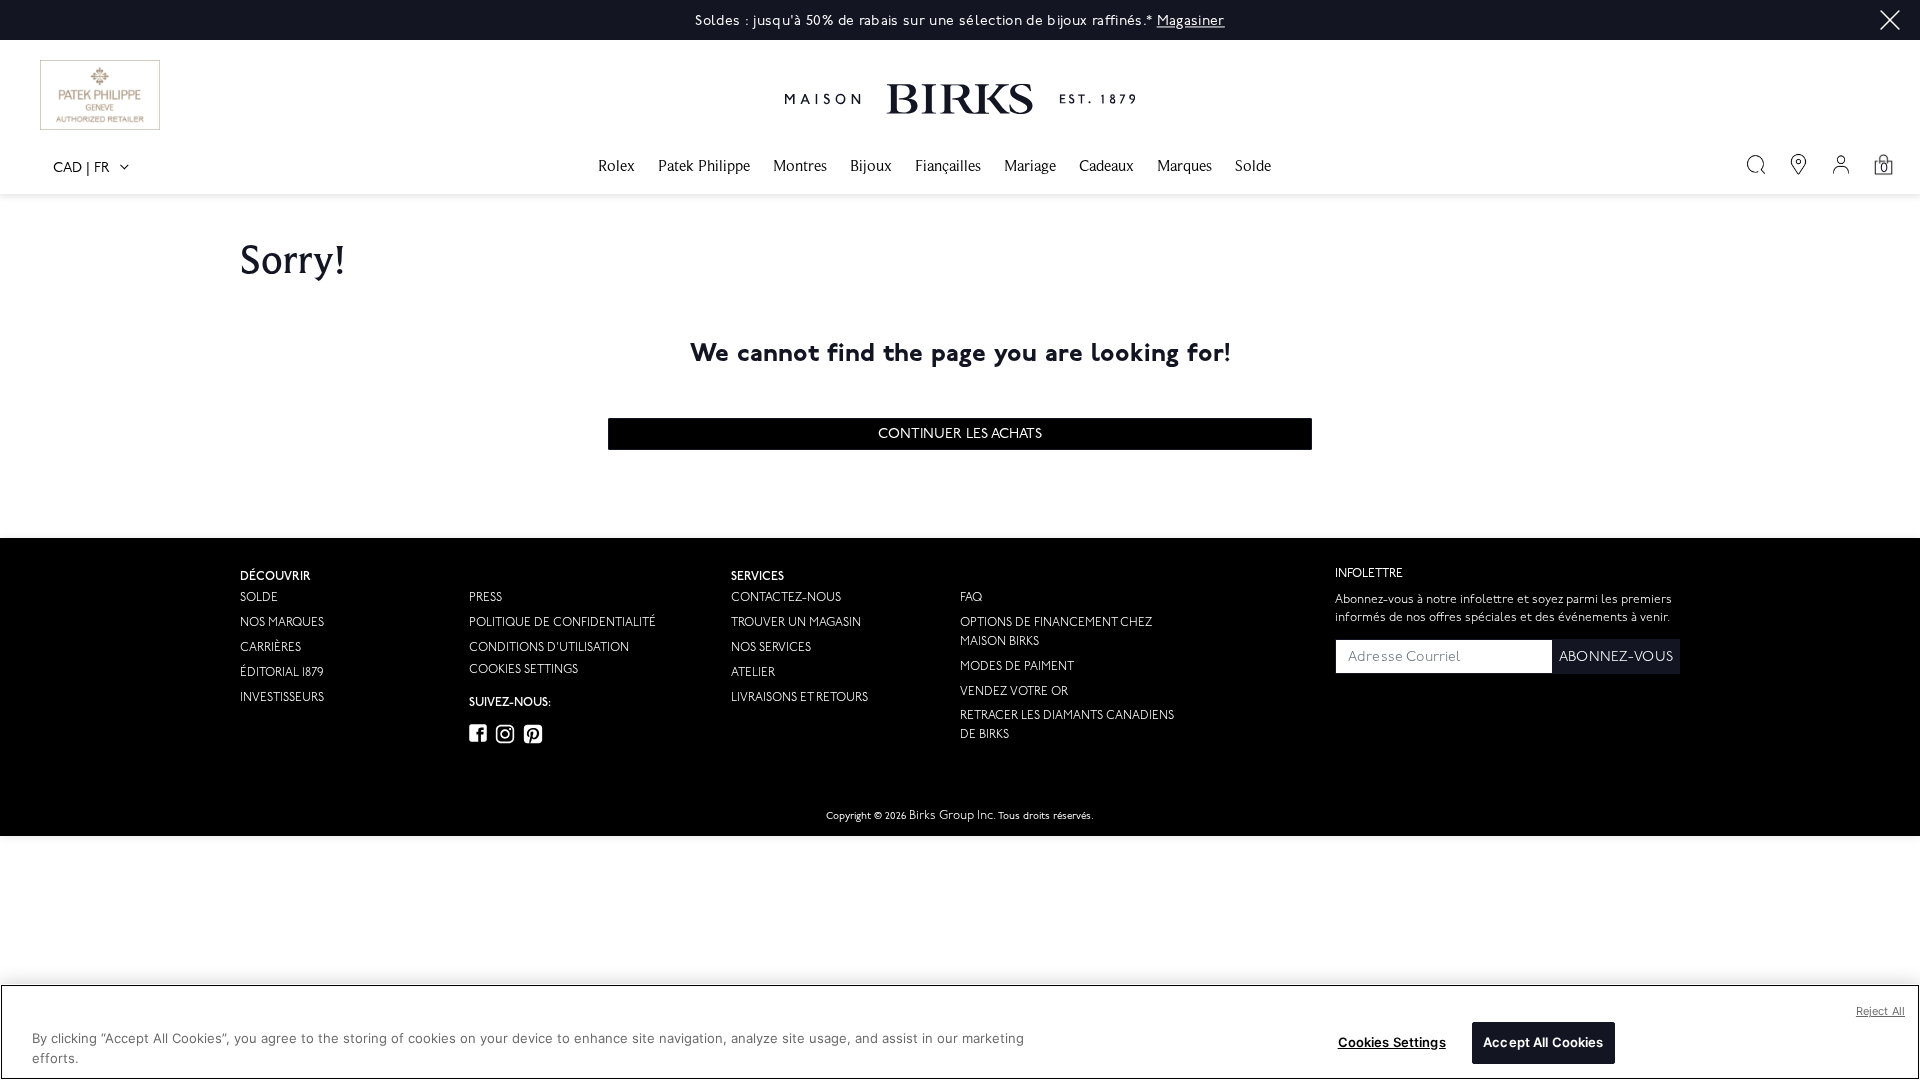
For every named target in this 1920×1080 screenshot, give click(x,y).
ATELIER (753, 672)
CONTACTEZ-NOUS (786, 597)
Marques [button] (1184, 165)
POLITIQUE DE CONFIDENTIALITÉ (562, 622)
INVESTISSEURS (282, 697)
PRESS (485, 597)
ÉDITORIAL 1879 (281, 672)
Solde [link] (1253, 165)
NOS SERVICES (771, 647)
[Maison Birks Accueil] (960, 84)
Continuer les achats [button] (960, 433)
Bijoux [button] (871, 165)
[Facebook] (478, 733)
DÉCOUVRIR (275, 576)
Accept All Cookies (1543, 1042)
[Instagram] (505, 734)
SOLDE (259, 597)
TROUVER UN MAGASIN (796, 622)
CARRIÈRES (270, 647)
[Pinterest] (533, 734)
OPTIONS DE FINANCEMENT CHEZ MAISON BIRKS (1056, 632)
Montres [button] (800, 165)
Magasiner (1191, 20)
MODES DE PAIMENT (1017, 666)
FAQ (971, 597)
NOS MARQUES (282, 622)
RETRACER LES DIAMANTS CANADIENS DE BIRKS (1067, 725)
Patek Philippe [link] (704, 165)
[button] (1890, 20)
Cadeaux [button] (1106, 165)
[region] (960, 1032)
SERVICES (757, 576)
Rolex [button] (616, 165)
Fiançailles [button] (948, 165)
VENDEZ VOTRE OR (1014, 691)
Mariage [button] (1030, 165)
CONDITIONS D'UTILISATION (549, 647)
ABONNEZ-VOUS (1616, 656)
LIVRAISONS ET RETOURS (799, 697)
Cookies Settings (523, 670)
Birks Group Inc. (952, 815)
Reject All (1880, 1011)
